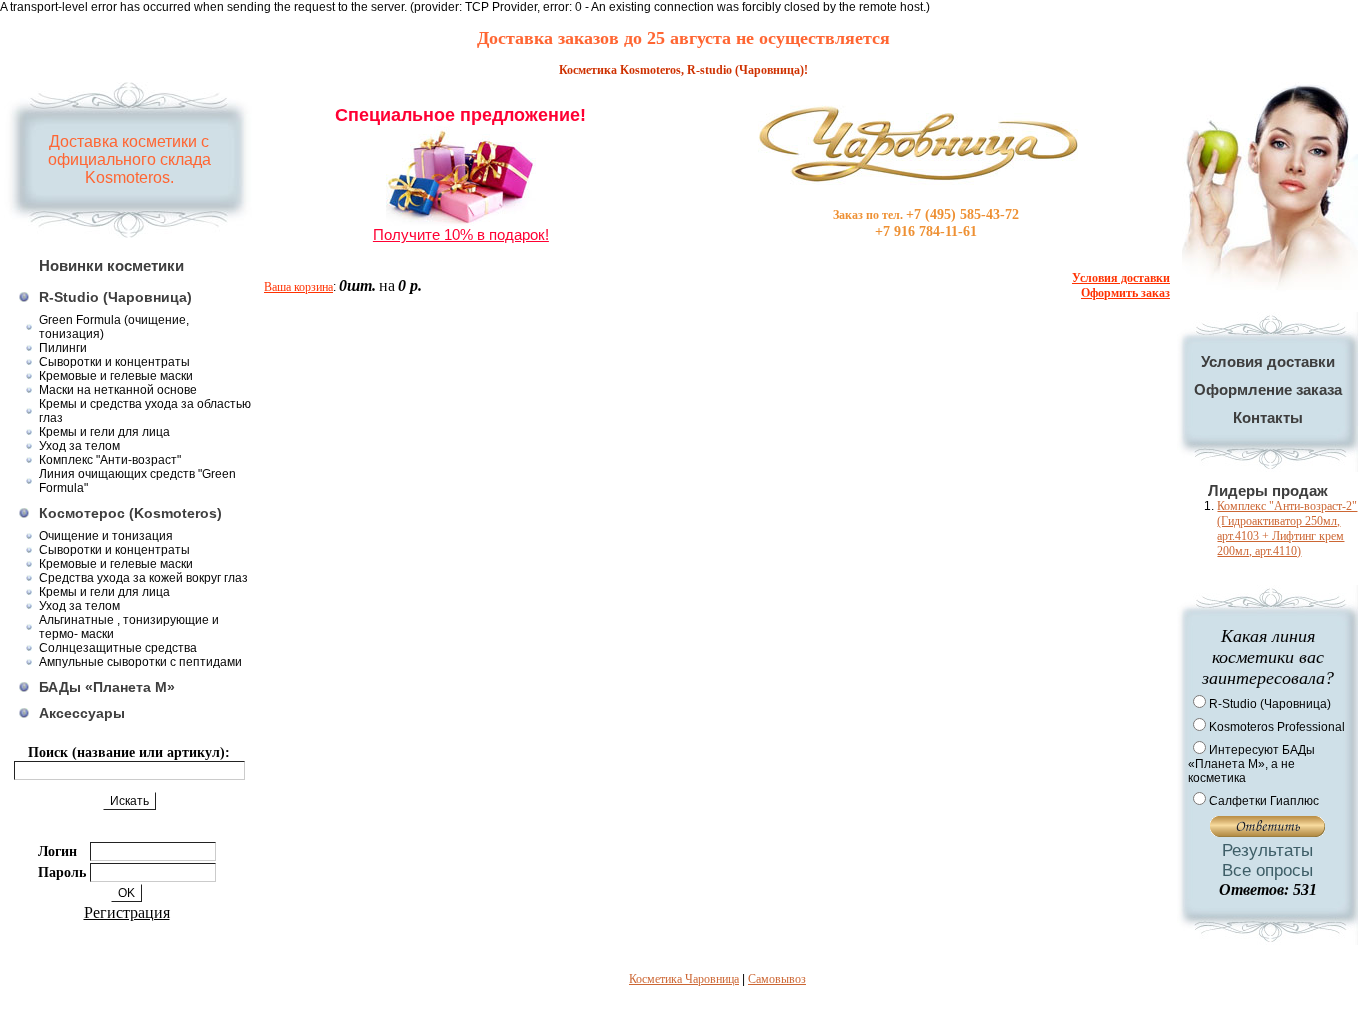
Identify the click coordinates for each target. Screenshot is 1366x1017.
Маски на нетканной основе (118, 390)
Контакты (1268, 417)
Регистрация (127, 912)
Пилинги (63, 348)
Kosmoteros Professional (1277, 727)
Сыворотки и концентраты (114, 362)
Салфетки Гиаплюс (1264, 801)
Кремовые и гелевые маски (116, 376)
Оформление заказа (1268, 389)
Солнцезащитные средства (118, 648)
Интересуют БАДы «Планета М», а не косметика (1251, 764)
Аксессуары (82, 713)
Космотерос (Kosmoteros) (130, 513)
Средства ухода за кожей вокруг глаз (143, 578)
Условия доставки (1268, 361)
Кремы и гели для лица (104, 432)
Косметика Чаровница (684, 979)
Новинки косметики (111, 265)
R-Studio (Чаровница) (115, 297)
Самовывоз (777, 979)
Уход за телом (79, 446)
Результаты (1267, 850)
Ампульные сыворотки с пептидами (140, 662)
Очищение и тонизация (106, 536)
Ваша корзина (298, 287)
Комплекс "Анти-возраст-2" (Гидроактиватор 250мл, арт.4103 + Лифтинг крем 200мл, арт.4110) (1287, 528)
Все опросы (1267, 870)
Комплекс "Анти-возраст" (110, 460)
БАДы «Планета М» (107, 687)
